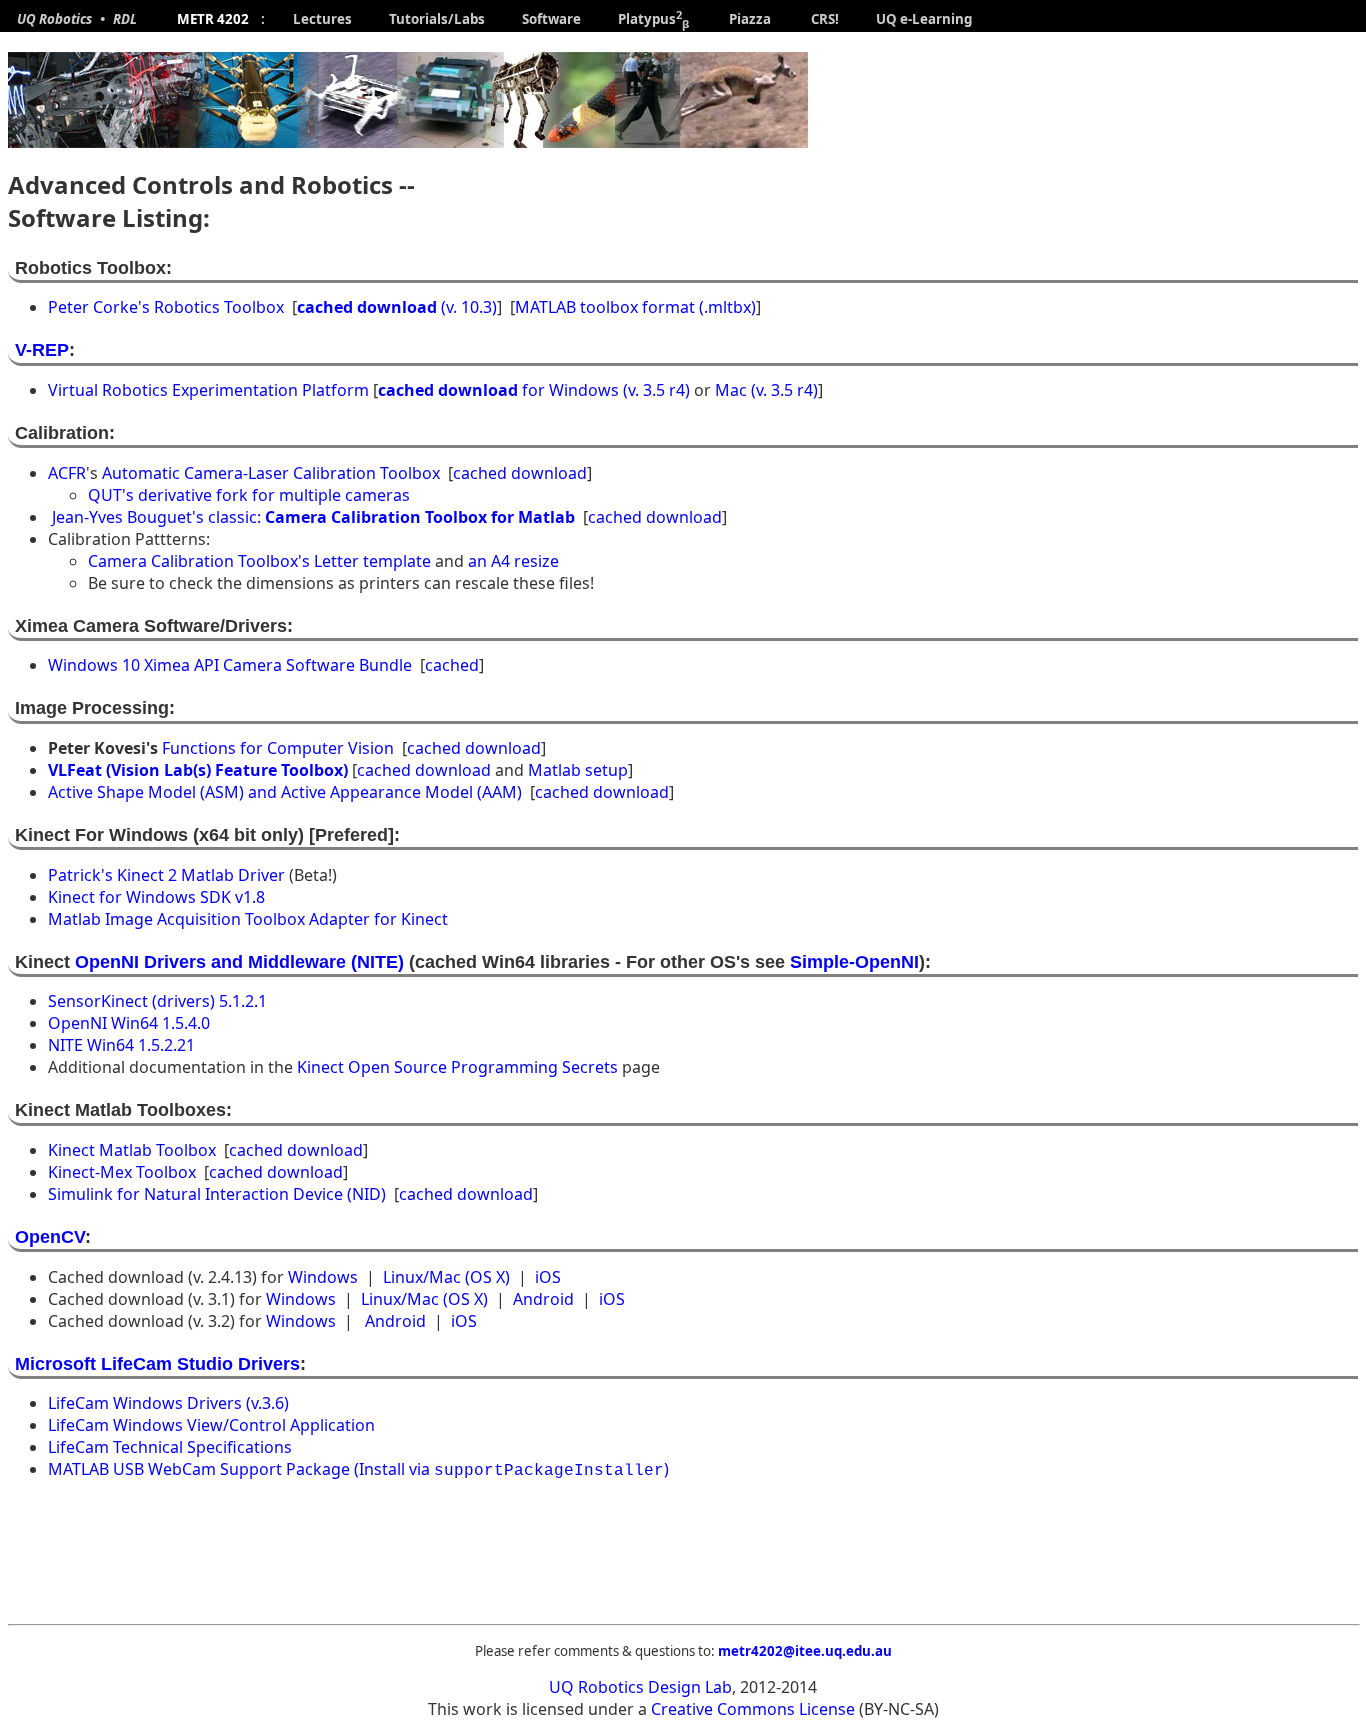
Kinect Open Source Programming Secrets (457, 1067)
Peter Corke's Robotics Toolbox (166, 307)
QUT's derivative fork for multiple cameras (249, 495)
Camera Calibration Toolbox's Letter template (261, 561)
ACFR (67, 473)
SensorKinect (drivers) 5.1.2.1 (157, 1001)
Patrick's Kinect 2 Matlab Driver (166, 875)
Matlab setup (578, 770)
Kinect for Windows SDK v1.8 (156, 897)
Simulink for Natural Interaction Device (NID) (217, 1194)
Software (553, 19)
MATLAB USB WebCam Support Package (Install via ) (358, 1469)
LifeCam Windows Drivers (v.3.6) (168, 1403)
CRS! (826, 19)
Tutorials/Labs (438, 19)
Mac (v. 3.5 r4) (766, 390)
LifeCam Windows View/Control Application (211, 1425)
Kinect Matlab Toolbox (132, 1150)
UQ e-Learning (924, 19)
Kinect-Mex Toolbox (122, 1172)
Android (543, 1299)
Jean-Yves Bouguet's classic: (313, 517)
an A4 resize (513, 561)
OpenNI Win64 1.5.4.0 (129, 1023)
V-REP (42, 350)
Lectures (324, 19)
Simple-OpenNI (854, 962)
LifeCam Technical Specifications (170, 1447)
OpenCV (50, 1237)
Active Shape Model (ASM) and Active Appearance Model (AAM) (285, 792)
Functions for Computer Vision (278, 748)
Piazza (753, 19)
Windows (323, 1277)
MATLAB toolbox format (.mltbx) (635, 307)
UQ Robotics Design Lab (640, 1687)
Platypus (649, 19)
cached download (520, 473)
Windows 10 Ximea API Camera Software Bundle (230, 665)
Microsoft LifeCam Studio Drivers (157, 1364)
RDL (129, 19)
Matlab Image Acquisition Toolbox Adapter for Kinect (248, 919)
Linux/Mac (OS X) (446, 1277)
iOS (548, 1277)
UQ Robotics (50, 19)
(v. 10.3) (397, 307)
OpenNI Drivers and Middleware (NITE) (242, 962)
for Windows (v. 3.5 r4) (534, 390)
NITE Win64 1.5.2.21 (121, 1045)
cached (452, 665)
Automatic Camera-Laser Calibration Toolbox (271, 473)
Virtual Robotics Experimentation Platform (208, 390)
